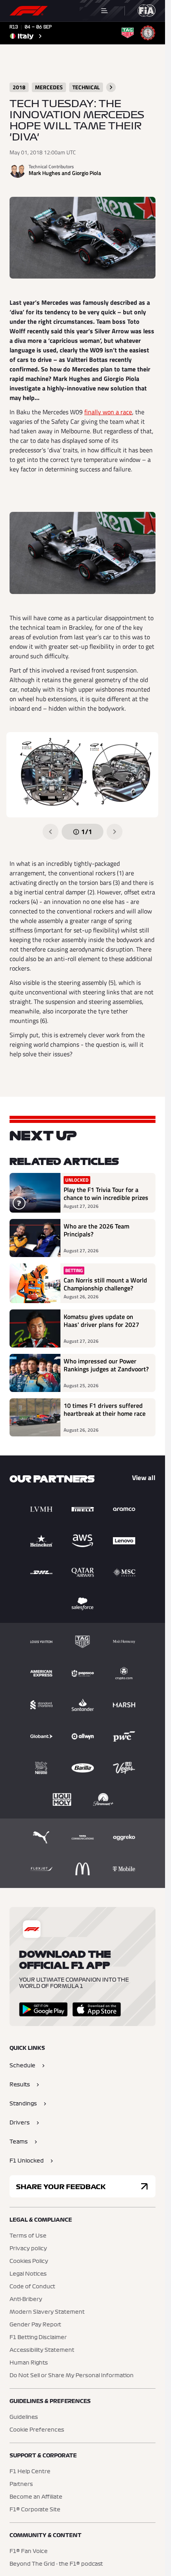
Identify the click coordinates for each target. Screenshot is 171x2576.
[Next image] (115, 832)
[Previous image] (51, 832)
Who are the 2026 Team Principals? (96, 1230)
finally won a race (108, 412)
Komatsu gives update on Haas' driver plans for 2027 (101, 1321)
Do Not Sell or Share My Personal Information (72, 2376)
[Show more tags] (111, 87)
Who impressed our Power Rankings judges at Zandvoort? (106, 1365)
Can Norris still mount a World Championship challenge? (105, 1284)
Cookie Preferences (37, 2430)
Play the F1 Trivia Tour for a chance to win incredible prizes (106, 1194)
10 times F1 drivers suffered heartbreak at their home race (105, 1410)
